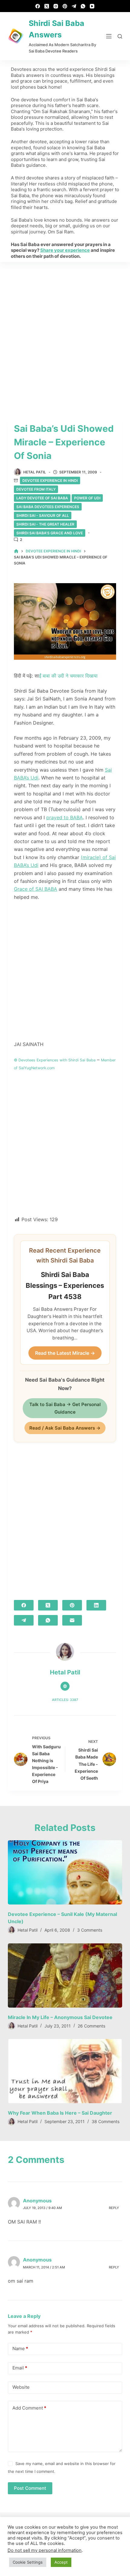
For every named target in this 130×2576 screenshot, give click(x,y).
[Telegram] (74, 6)
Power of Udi (87, 498)
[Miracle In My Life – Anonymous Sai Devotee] (65, 1975)
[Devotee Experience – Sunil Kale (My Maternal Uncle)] (65, 1872)
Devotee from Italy (36, 489)
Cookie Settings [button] (28, 2562)
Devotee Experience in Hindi (50, 480)
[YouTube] (92, 6)
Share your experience (65, 250)
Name (20, 2348)
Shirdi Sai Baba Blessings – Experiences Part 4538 (65, 1286)
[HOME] (16, 551)
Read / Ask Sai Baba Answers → (65, 1428)
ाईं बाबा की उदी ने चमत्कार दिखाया (68, 676)
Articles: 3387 (65, 1700)
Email (20, 2368)
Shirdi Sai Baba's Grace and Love (50, 533)
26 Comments (91, 2026)
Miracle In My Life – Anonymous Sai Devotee (60, 2017)
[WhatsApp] (83, 6)
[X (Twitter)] (47, 6)
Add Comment (29, 2408)
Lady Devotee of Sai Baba (42, 498)
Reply (114, 2208)
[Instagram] (56, 6)
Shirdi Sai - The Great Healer (45, 524)
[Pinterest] (65, 6)
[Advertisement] (65, 331)
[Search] (120, 36)
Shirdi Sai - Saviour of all (43, 515)
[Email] (72, 1620)
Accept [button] (61, 2562)
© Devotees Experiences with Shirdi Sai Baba (55, 1060)
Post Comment (30, 2488)
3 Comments (90, 1930)
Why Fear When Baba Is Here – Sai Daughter (60, 2113)
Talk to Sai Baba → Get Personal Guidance (65, 1408)
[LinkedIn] (96, 1605)
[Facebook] (38, 6)
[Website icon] (65, 1686)
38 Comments (106, 2121)
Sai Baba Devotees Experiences (48, 507)
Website (21, 2387)
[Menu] (109, 36)
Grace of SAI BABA (36, 889)
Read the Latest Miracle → (65, 1353)
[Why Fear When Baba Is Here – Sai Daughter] (65, 2071)
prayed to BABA (65, 817)
